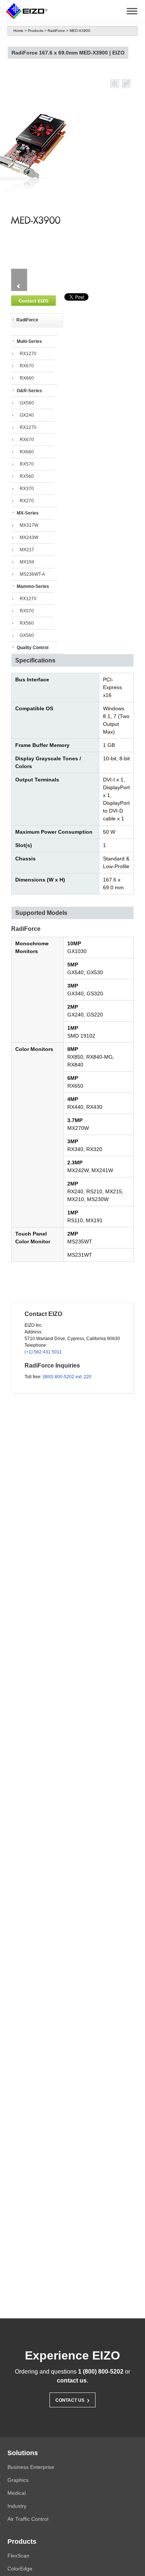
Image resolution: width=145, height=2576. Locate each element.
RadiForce (56, 31)
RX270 (27, 501)
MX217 (27, 550)
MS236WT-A (32, 574)
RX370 (27, 489)
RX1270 (28, 354)
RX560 (27, 476)
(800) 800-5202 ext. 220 (67, 1377)
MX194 (27, 562)
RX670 (27, 366)
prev (19, 286)
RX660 (27, 378)
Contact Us (72, 2399)
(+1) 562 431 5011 (43, 1352)
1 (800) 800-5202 (101, 2372)
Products (36, 31)
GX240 (27, 415)
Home (18, 31)
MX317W (29, 525)
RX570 (27, 464)
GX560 (27, 403)
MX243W (29, 538)
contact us (72, 2380)
